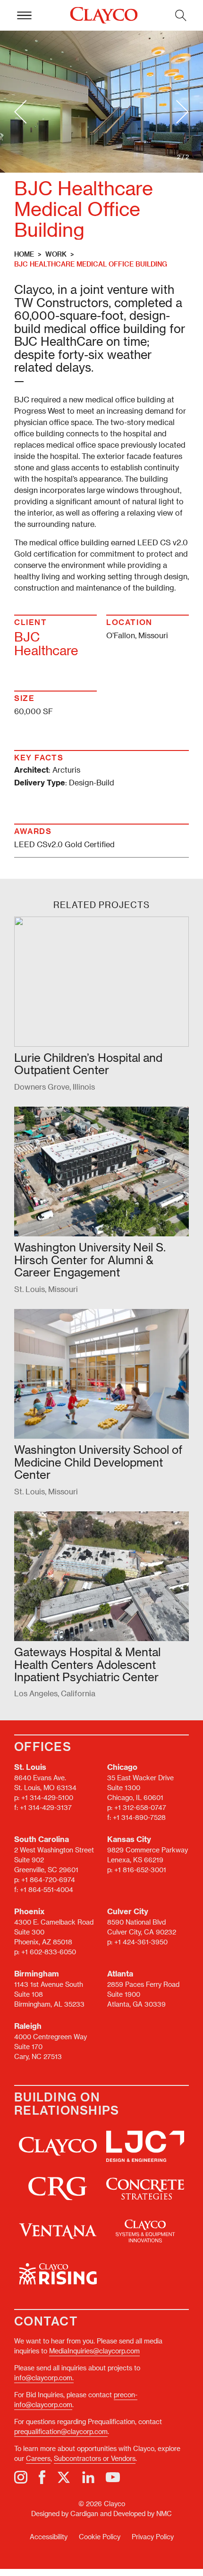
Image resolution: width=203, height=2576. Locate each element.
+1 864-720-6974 (48, 1880)
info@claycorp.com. (44, 2378)
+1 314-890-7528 (139, 1817)
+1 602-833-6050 (49, 1952)
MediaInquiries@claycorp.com (94, 2351)
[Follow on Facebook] (42, 2477)
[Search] (181, 15)
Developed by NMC (143, 2513)
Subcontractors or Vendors (95, 2458)
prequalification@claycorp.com (61, 2431)
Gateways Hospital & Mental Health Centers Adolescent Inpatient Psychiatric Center (87, 1664)
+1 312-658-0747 (140, 1807)
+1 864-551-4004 (47, 1889)
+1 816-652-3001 (140, 1870)
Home (24, 254)
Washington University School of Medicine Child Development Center (98, 1462)
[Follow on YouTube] (113, 2477)
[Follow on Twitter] (64, 2477)
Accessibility (49, 2537)
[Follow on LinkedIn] (88, 2477)
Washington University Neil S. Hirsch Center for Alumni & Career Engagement (90, 1259)
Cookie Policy (100, 2537)
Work (56, 254)
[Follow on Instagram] (21, 2477)
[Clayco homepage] (104, 16)
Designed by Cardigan (65, 2513)
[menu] (24, 15)
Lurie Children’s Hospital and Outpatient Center (88, 1063)
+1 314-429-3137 (46, 1807)
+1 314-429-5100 (47, 1797)
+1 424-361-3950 (141, 1942)
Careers (38, 2458)
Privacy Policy (153, 2537)
